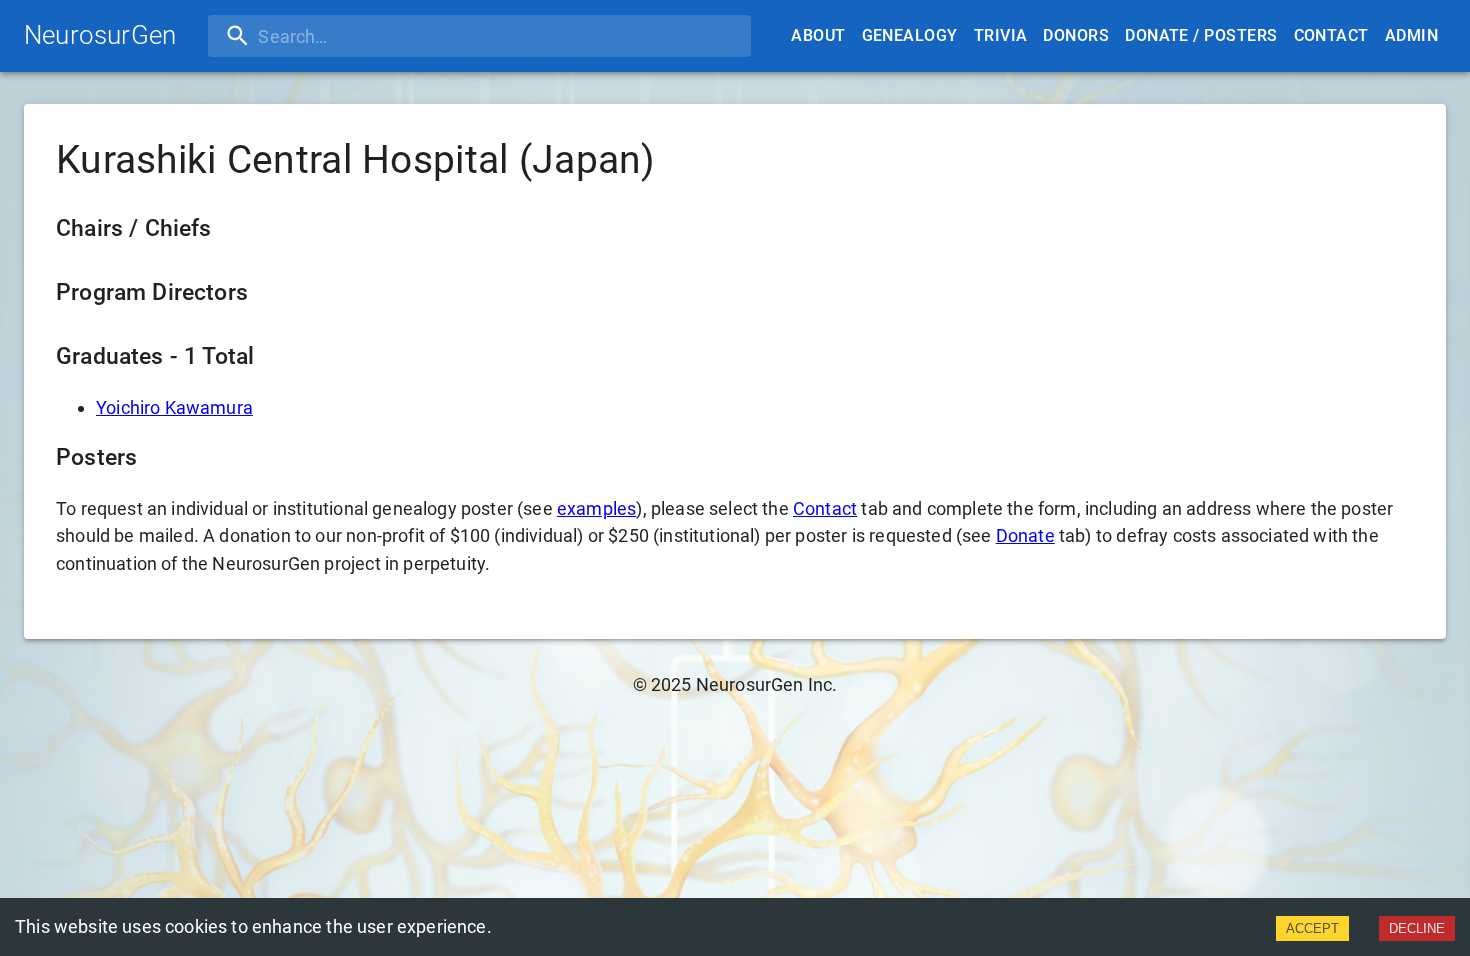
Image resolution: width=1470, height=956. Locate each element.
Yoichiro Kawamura (174, 407)
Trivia (1001, 35)
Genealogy (910, 35)
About (818, 35)
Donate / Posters (1201, 35)
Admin (1411, 35)
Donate (1025, 535)
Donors (1076, 35)
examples (596, 508)
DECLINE (1417, 928)
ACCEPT (1312, 928)
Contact (1331, 35)
